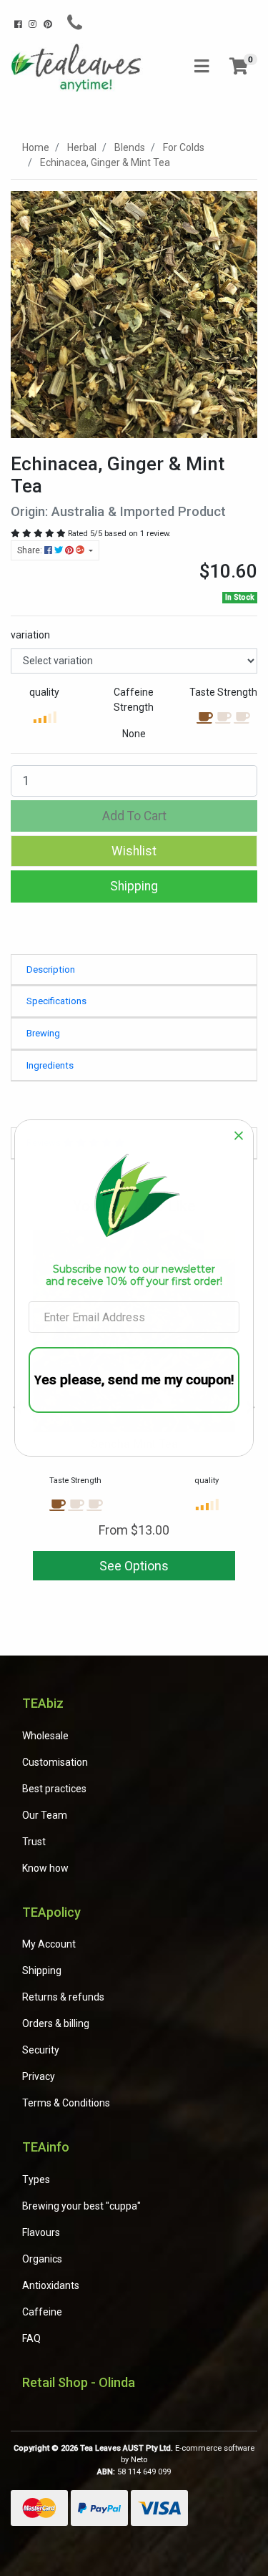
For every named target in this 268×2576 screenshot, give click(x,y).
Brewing (43, 1033)
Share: (31, 550)
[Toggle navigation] (202, 67)
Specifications (56, 1001)
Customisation (55, 1762)
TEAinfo (46, 2147)
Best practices (54, 1789)
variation (30, 635)
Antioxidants (51, 2285)
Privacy (39, 2076)
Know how (45, 1868)
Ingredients (50, 1065)
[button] (134, 851)
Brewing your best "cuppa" (81, 2206)
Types (36, 2179)
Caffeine (42, 2312)
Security (41, 2050)
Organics (42, 2259)
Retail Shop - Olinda (79, 2382)
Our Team (45, 1815)
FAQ (31, 2338)
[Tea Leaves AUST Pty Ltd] (78, 67)
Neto (139, 2460)
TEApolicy (51, 1912)
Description (51, 969)
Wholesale (45, 1736)
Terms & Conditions (66, 2103)
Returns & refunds (63, 1997)
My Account (49, 1944)
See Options (134, 1566)
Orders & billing (56, 2023)
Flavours (41, 2232)
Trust (34, 1842)
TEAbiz (43, 1703)
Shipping (134, 886)
